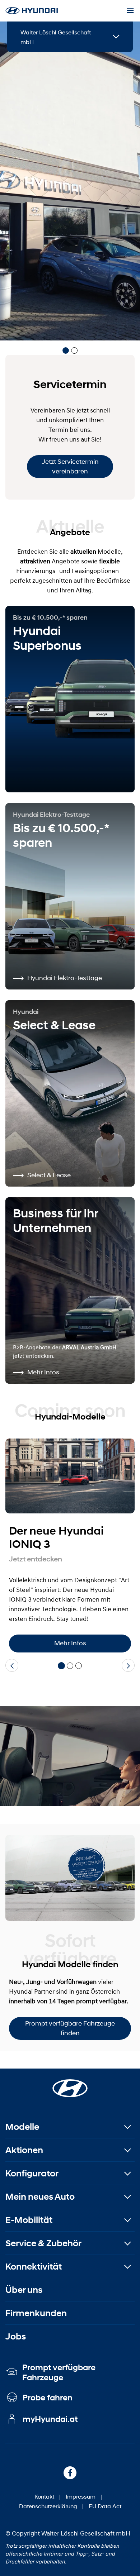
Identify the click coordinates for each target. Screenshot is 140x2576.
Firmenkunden (36, 2313)
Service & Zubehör (43, 2243)
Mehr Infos (70, 1643)
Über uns (24, 2290)
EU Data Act (105, 2506)
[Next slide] (128, 1665)
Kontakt (44, 2496)
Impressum (81, 2496)
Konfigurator (32, 2173)
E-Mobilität (29, 2220)
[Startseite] (70, 2084)
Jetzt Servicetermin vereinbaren (70, 466)
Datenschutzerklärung (48, 2506)
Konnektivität (34, 2267)
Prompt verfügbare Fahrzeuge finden (70, 2028)
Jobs (16, 2336)
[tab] (66, 350)
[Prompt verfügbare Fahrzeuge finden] (70, 1878)
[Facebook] (70, 2473)
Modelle (22, 2127)
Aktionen (24, 2150)
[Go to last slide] (12, 1665)
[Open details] (116, 37)
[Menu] (130, 11)
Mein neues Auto (40, 2197)
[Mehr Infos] (70, 1476)
